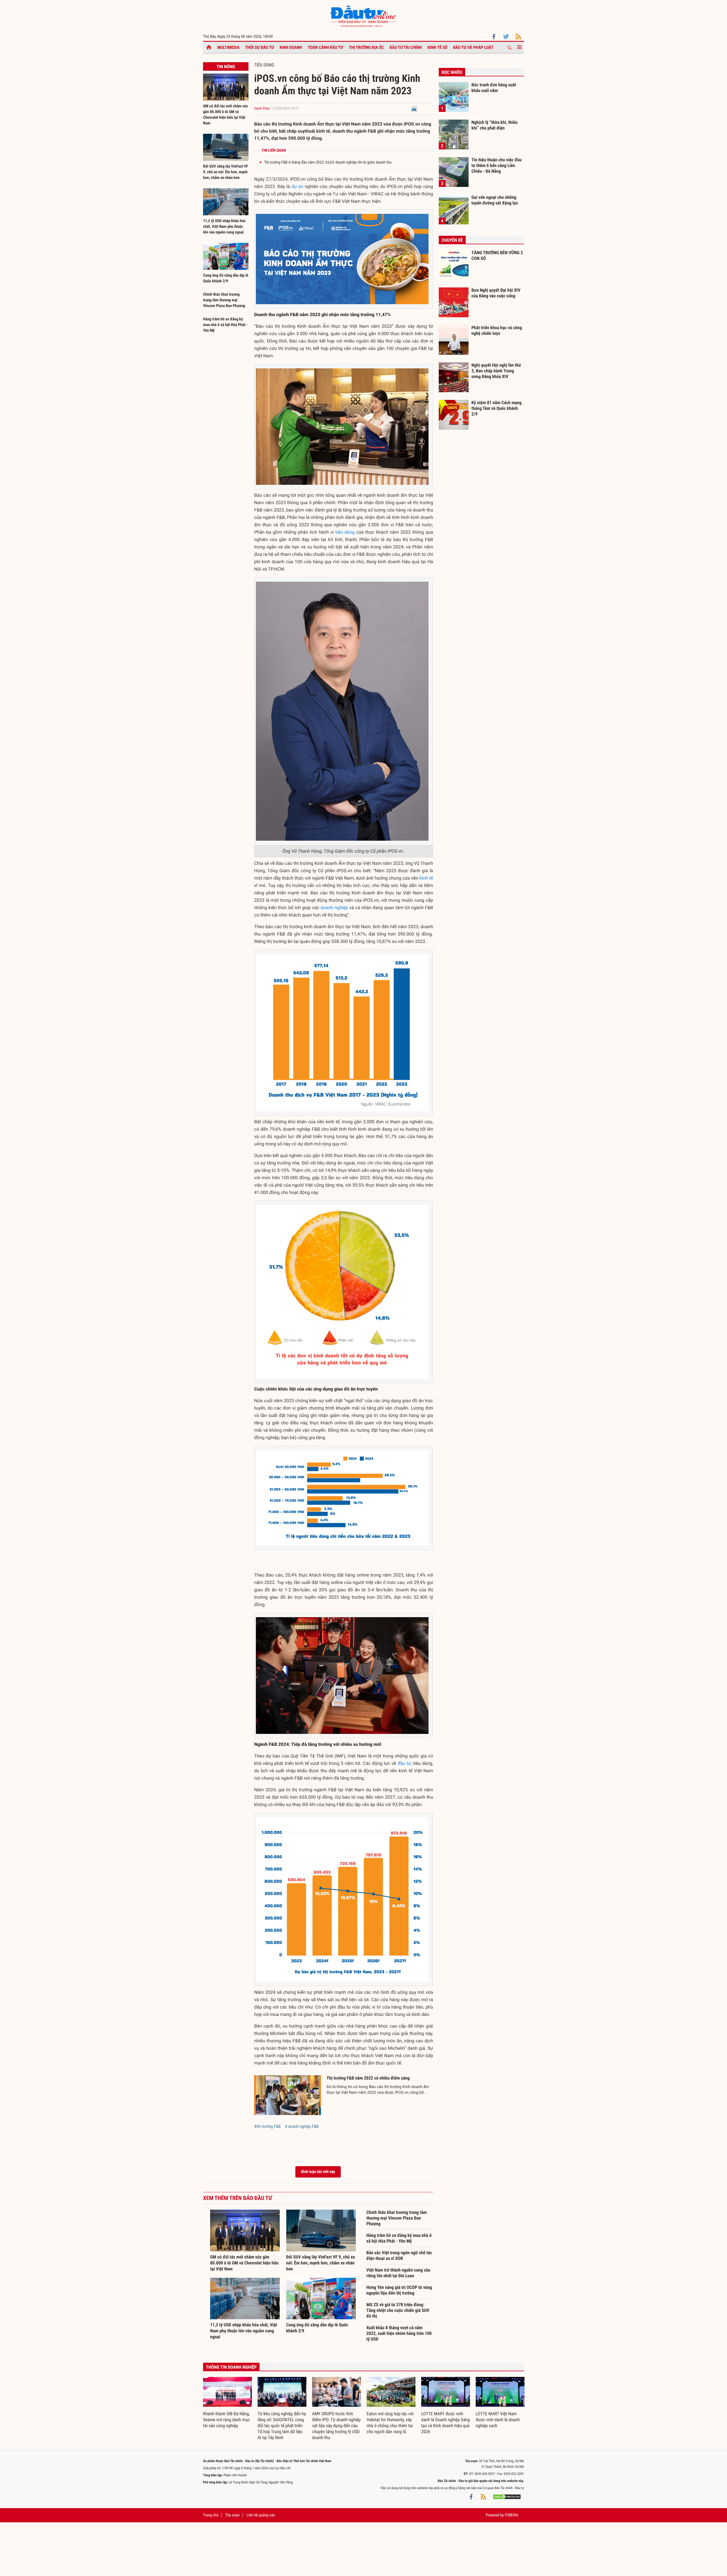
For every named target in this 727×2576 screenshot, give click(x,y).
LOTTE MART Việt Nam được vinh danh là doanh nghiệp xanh (498, 2420)
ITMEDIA (511, 2515)
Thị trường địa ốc (366, 47)
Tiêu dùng (264, 65)
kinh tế (426, 878)
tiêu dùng (345, 532)
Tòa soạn (232, 2515)
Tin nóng (226, 67)
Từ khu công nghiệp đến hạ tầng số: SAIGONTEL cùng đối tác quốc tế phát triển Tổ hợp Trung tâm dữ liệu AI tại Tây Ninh (282, 2426)
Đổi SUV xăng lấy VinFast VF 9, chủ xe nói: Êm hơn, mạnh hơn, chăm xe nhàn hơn (226, 172)
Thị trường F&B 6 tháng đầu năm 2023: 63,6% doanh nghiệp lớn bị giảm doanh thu (328, 162)
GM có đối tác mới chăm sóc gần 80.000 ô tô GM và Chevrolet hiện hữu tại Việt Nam (244, 2263)
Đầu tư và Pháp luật (473, 47)
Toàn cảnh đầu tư (326, 47)
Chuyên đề (452, 240)
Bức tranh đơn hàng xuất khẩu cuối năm (494, 88)
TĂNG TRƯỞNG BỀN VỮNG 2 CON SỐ (497, 255)
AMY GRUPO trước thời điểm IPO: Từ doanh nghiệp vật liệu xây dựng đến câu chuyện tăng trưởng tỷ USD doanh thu (336, 2426)
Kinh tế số (438, 47)
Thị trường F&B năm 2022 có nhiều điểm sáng (368, 2078)
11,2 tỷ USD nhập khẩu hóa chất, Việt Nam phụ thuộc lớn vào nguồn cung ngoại (224, 227)
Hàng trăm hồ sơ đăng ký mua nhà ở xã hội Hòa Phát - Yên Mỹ (225, 325)
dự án (297, 186)
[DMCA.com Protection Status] (507, 2496)
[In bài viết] (414, 109)
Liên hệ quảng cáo (261, 2515)
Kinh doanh (291, 47)
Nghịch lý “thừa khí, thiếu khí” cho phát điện (494, 125)
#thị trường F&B (267, 2126)
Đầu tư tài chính (406, 47)
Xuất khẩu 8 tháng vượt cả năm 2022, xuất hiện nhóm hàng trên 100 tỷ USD (399, 2333)
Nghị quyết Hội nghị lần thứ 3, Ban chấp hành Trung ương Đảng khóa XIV (496, 371)
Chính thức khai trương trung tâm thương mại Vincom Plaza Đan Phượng (224, 300)
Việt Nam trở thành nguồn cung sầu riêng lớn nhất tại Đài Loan (398, 2273)
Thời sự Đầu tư (260, 47)
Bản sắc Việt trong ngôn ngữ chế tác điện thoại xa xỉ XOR (399, 2255)
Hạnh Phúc (262, 109)
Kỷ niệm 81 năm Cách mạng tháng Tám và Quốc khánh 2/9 (497, 408)
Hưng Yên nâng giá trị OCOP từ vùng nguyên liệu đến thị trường (399, 2290)
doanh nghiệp (334, 908)
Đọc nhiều (452, 72)
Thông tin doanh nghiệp (231, 2367)
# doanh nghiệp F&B (302, 2126)
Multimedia (228, 47)
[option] (227, 2403)
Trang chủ (211, 2515)
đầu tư (404, 1763)
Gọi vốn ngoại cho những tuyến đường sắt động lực (495, 200)
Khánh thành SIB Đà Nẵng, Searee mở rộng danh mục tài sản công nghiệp (226, 2420)
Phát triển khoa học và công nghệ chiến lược (497, 330)
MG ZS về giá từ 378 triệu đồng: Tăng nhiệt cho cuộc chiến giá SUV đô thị (398, 2310)
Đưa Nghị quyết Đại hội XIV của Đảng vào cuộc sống (496, 293)
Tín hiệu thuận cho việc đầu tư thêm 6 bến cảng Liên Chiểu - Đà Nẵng (497, 165)
